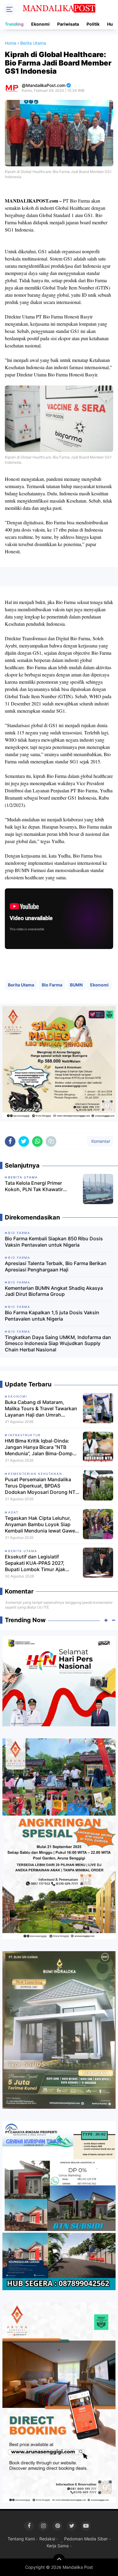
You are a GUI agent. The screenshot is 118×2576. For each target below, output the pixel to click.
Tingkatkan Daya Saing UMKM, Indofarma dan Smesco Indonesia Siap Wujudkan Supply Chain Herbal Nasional (58, 1344)
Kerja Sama (58, 2546)
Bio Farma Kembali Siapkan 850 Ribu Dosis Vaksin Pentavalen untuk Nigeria (54, 1242)
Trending (14, 24)
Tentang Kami (21, 2539)
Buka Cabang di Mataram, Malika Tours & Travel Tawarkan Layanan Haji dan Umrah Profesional (41, 1408)
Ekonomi (40, 24)
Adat (13, 1512)
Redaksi (47, 2539)
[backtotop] (59, 2560)
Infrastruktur (24, 1435)
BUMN (76, 985)
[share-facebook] (10, 1141)
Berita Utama (21, 985)
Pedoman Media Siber (86, 2539)
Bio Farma (52, 985)
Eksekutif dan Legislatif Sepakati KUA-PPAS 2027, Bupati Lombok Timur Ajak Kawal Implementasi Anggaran (40, 1563)
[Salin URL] (51, 1141)
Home (11, 43)
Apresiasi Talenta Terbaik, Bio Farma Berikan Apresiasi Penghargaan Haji (56, 1266)
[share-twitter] (24, 1141)
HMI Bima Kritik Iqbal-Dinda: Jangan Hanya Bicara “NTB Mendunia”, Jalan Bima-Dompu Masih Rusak (40, 1447)
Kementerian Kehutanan (35, 1474)
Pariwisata (68, 24)
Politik (93, 24)
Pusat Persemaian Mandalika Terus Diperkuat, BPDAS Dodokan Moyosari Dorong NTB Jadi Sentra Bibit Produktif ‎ (42, 1486)
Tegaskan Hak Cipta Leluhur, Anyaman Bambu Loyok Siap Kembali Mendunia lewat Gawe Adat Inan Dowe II (40, 1524)
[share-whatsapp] (37, 1141)
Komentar (100, 1141)
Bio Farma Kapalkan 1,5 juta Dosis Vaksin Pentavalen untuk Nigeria (52, 1316)
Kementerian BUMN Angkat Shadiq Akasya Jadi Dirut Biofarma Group (54, 1291)
